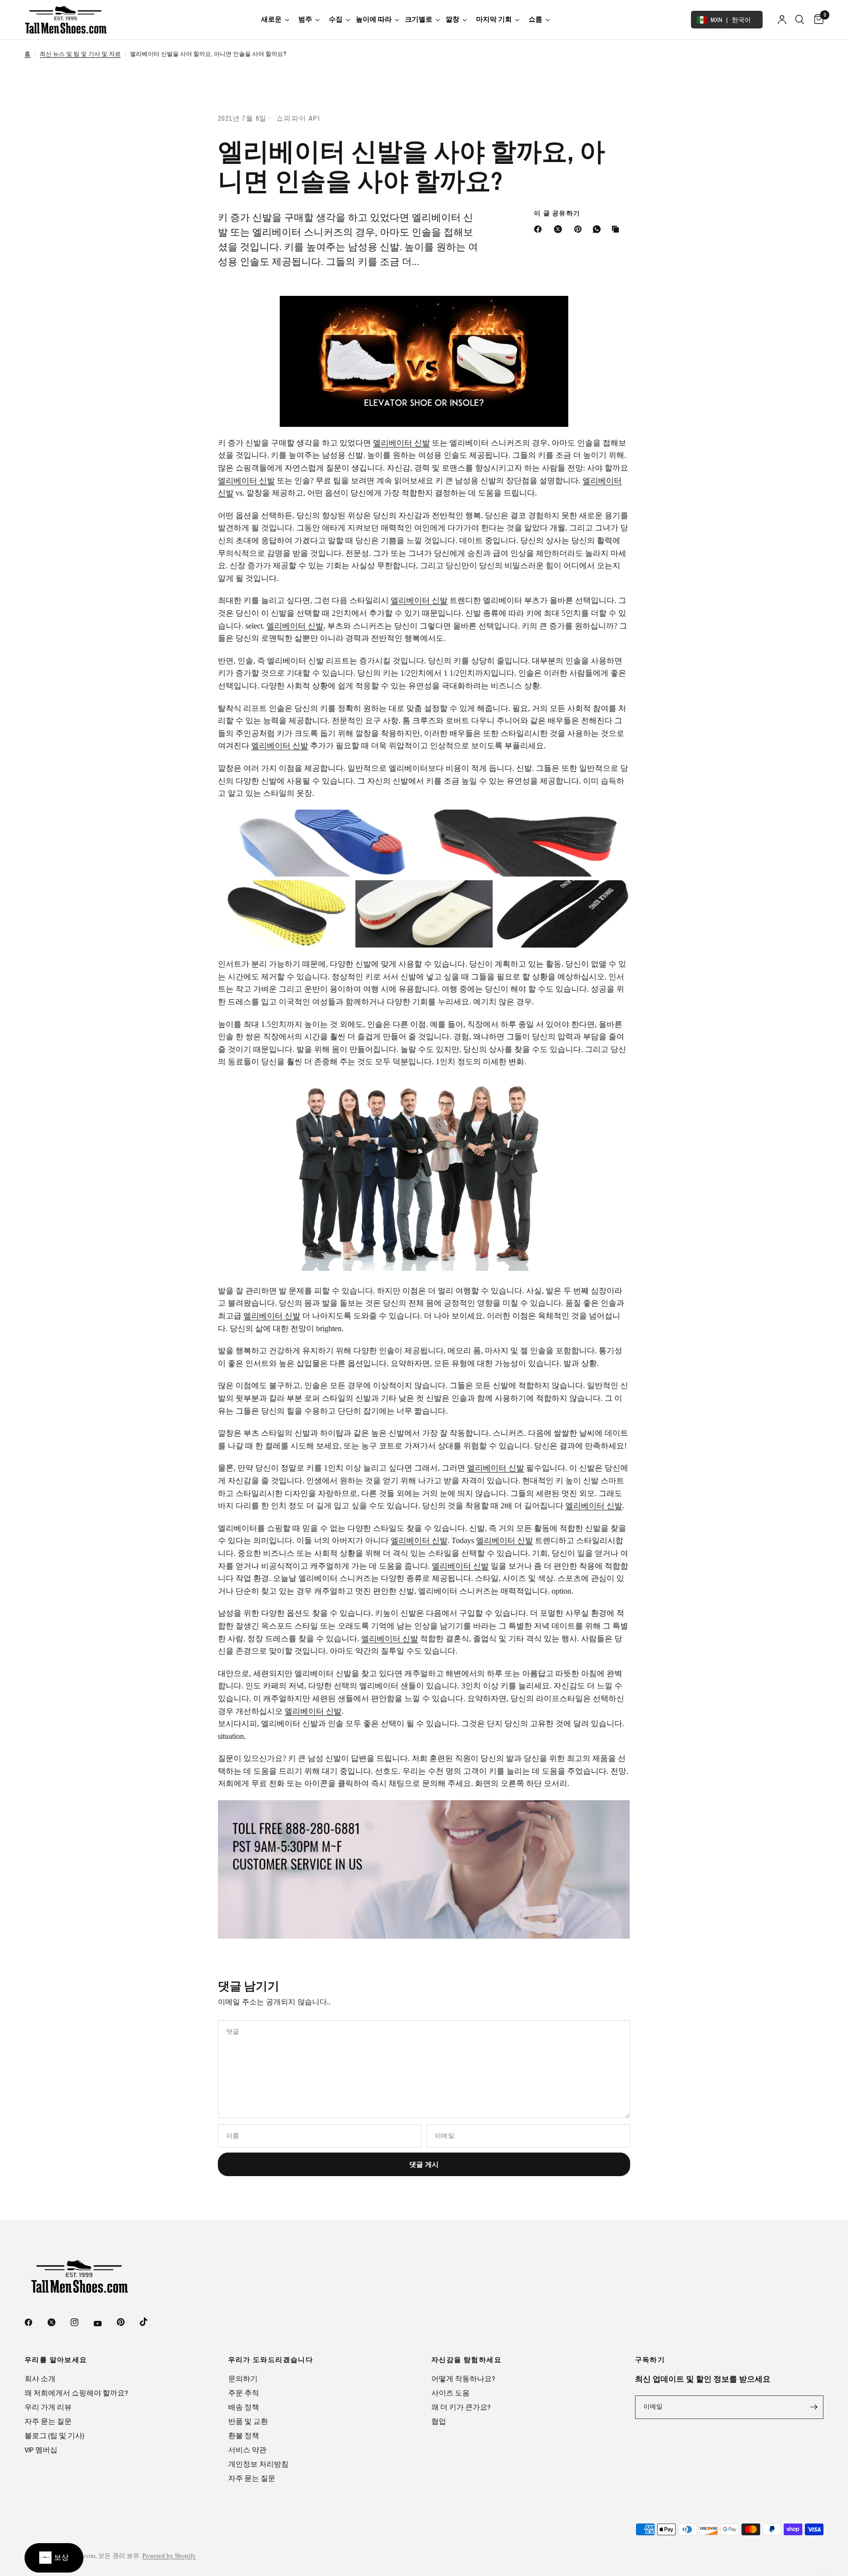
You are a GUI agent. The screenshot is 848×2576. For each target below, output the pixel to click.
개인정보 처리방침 (258, 2464)
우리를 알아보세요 (56, 2360)
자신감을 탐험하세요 (466, 2360)
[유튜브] (105, 2323)
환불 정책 (244, 2435)
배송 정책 (244, 2407)
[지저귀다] (58, 2322)
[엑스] (560, 229)
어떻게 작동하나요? (463, 2379)
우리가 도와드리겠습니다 (271, 2360)
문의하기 (243, 2379)
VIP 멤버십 (41, 2450)
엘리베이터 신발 (401, 443)
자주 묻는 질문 (48, 2421)
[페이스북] (540, 229)
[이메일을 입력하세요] (814, 2407)
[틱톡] (151, 2322)
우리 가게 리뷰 (48, 2407)
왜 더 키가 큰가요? (461, 2407)
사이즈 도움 (450, 2393)
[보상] (54, 2558)
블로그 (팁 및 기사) (54, 2435)
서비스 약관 (247, 2450)
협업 (439, 2421)
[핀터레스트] (580, 229)
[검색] (800, 20)
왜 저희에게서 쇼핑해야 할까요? (76, 2393)
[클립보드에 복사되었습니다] (617, 229)
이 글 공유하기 (557, 213)
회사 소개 (40, 2379)
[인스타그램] (81, 2322)
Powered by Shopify (169, 2556)
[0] (816, 20)
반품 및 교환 (248, 2421)
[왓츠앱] (599, 229)
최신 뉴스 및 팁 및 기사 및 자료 (80, 54)
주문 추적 (244, 2393)
